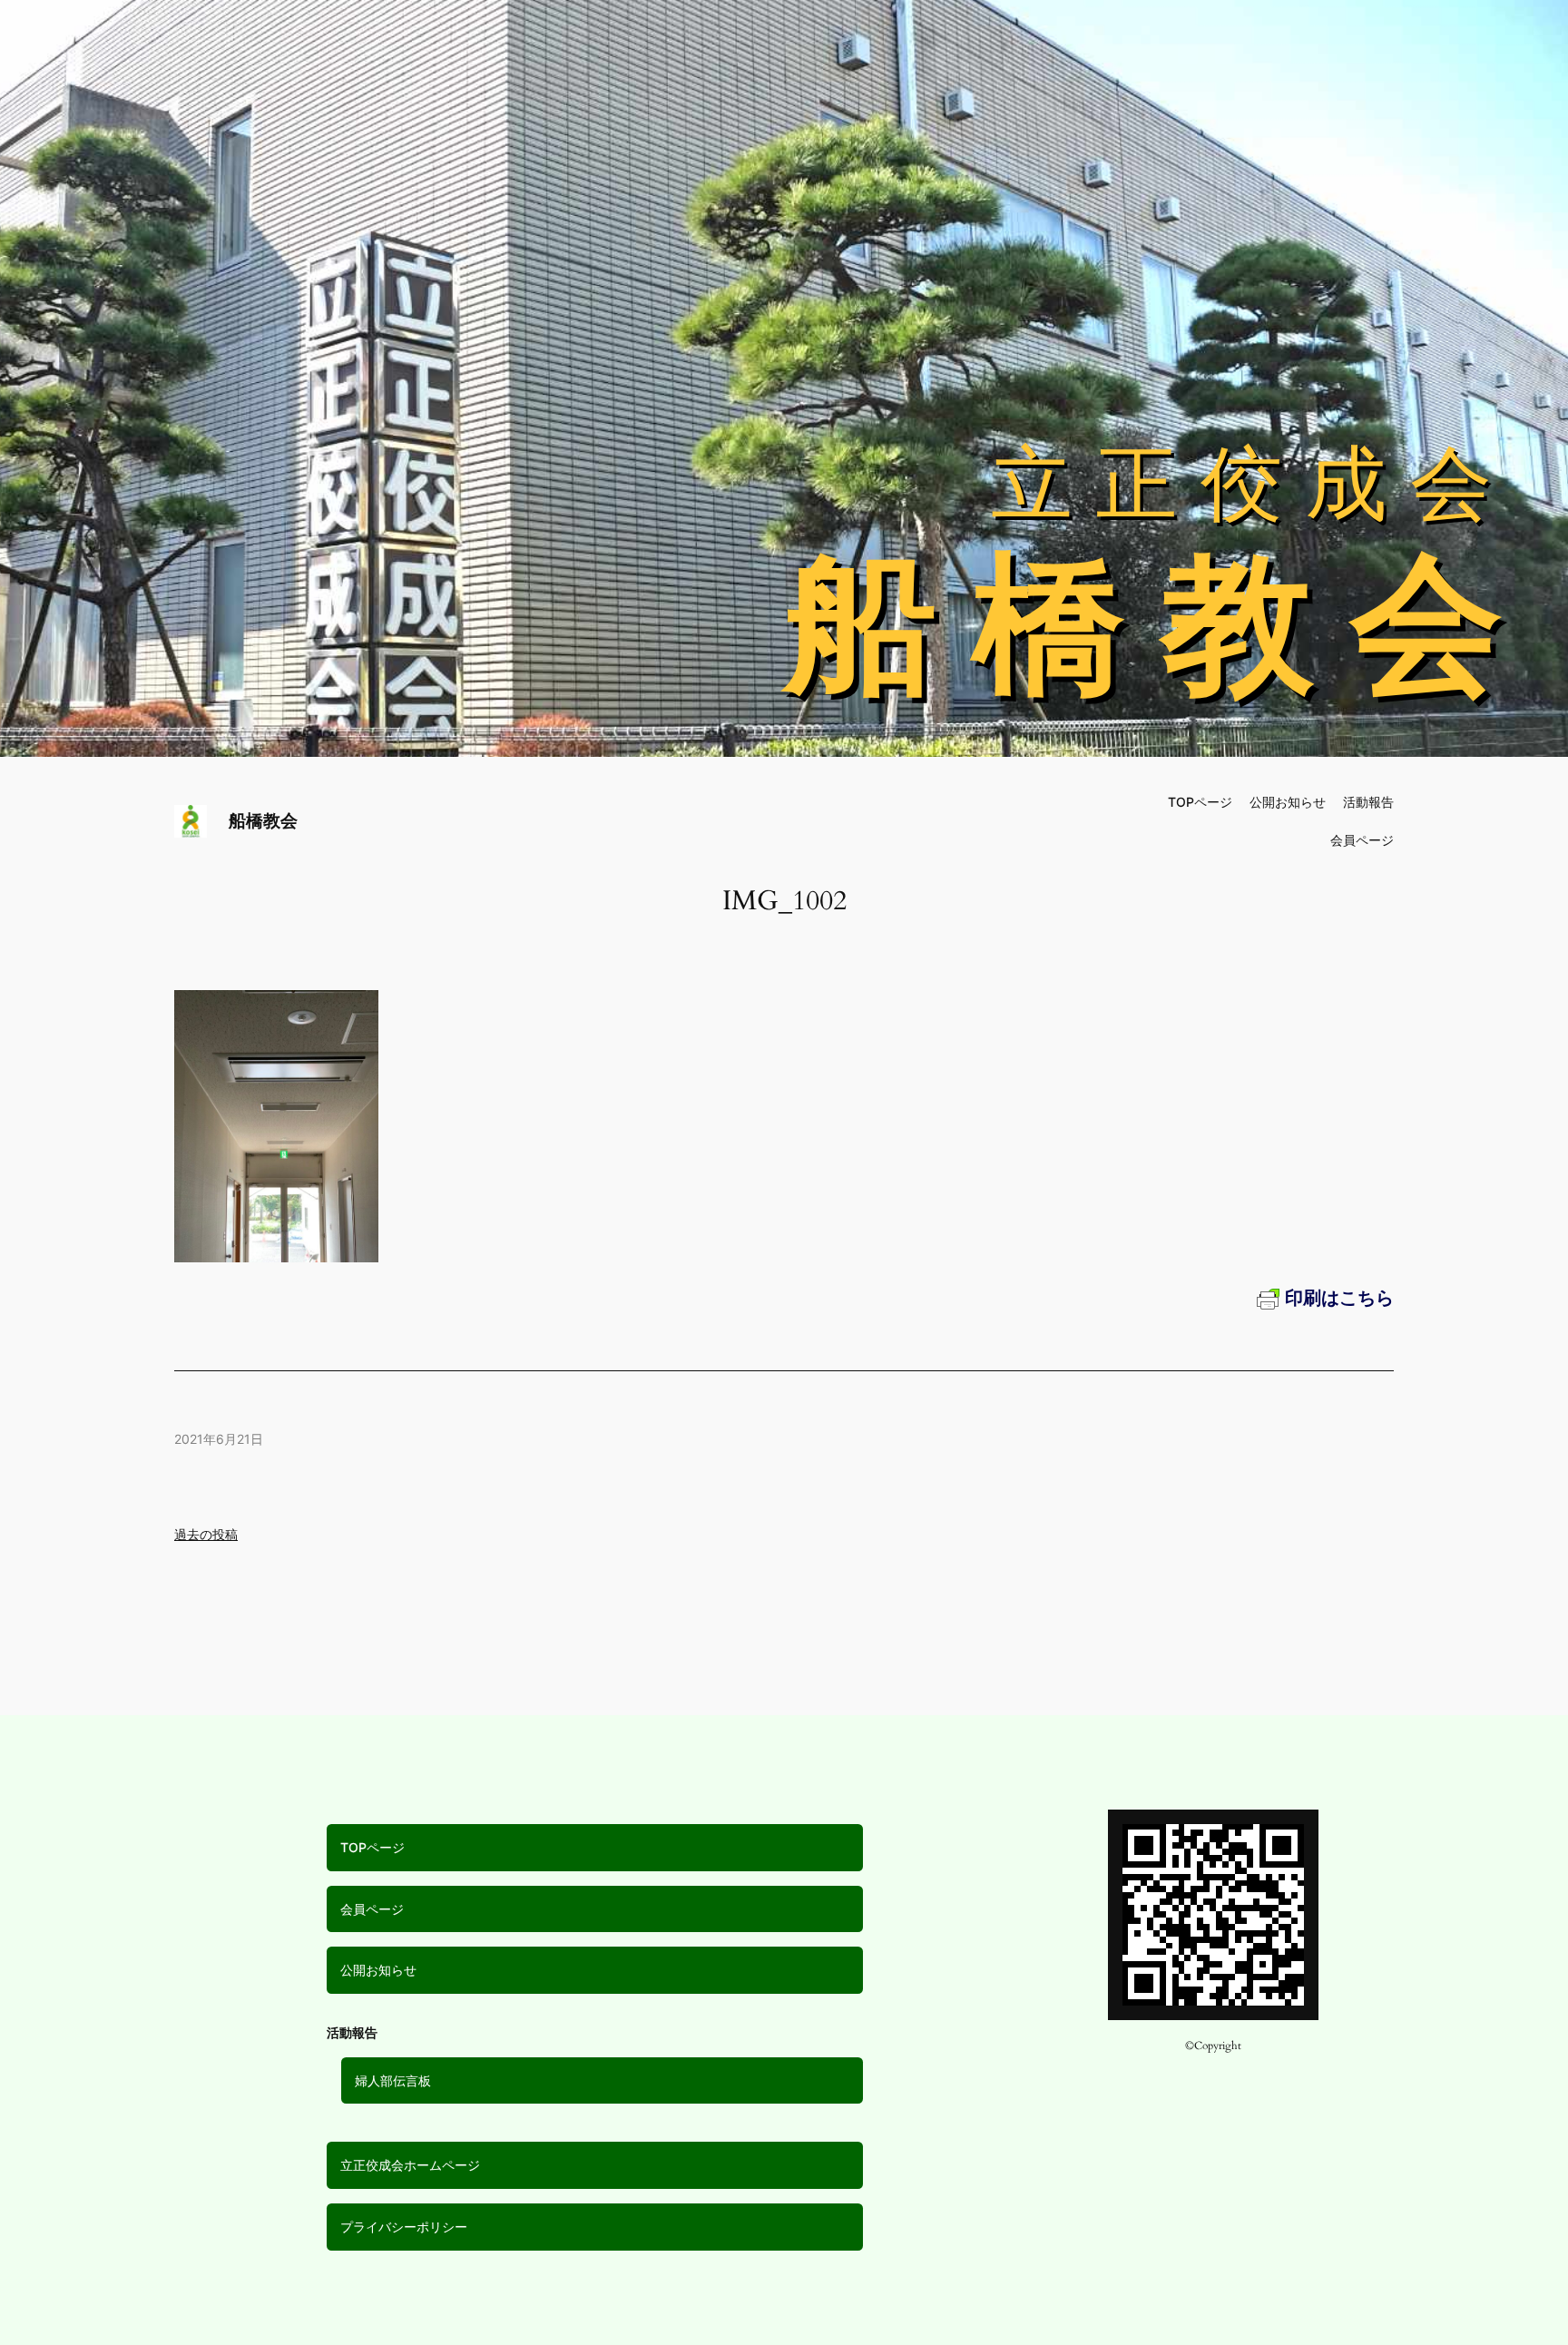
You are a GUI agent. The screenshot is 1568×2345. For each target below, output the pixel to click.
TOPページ (372, 1847)
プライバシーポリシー (404, 2227)
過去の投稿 (206, 1534)
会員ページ (372, 1909)
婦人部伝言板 (393, 2080)
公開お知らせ (378, 1970)
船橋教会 (263, 820)
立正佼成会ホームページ (410, 2165)
